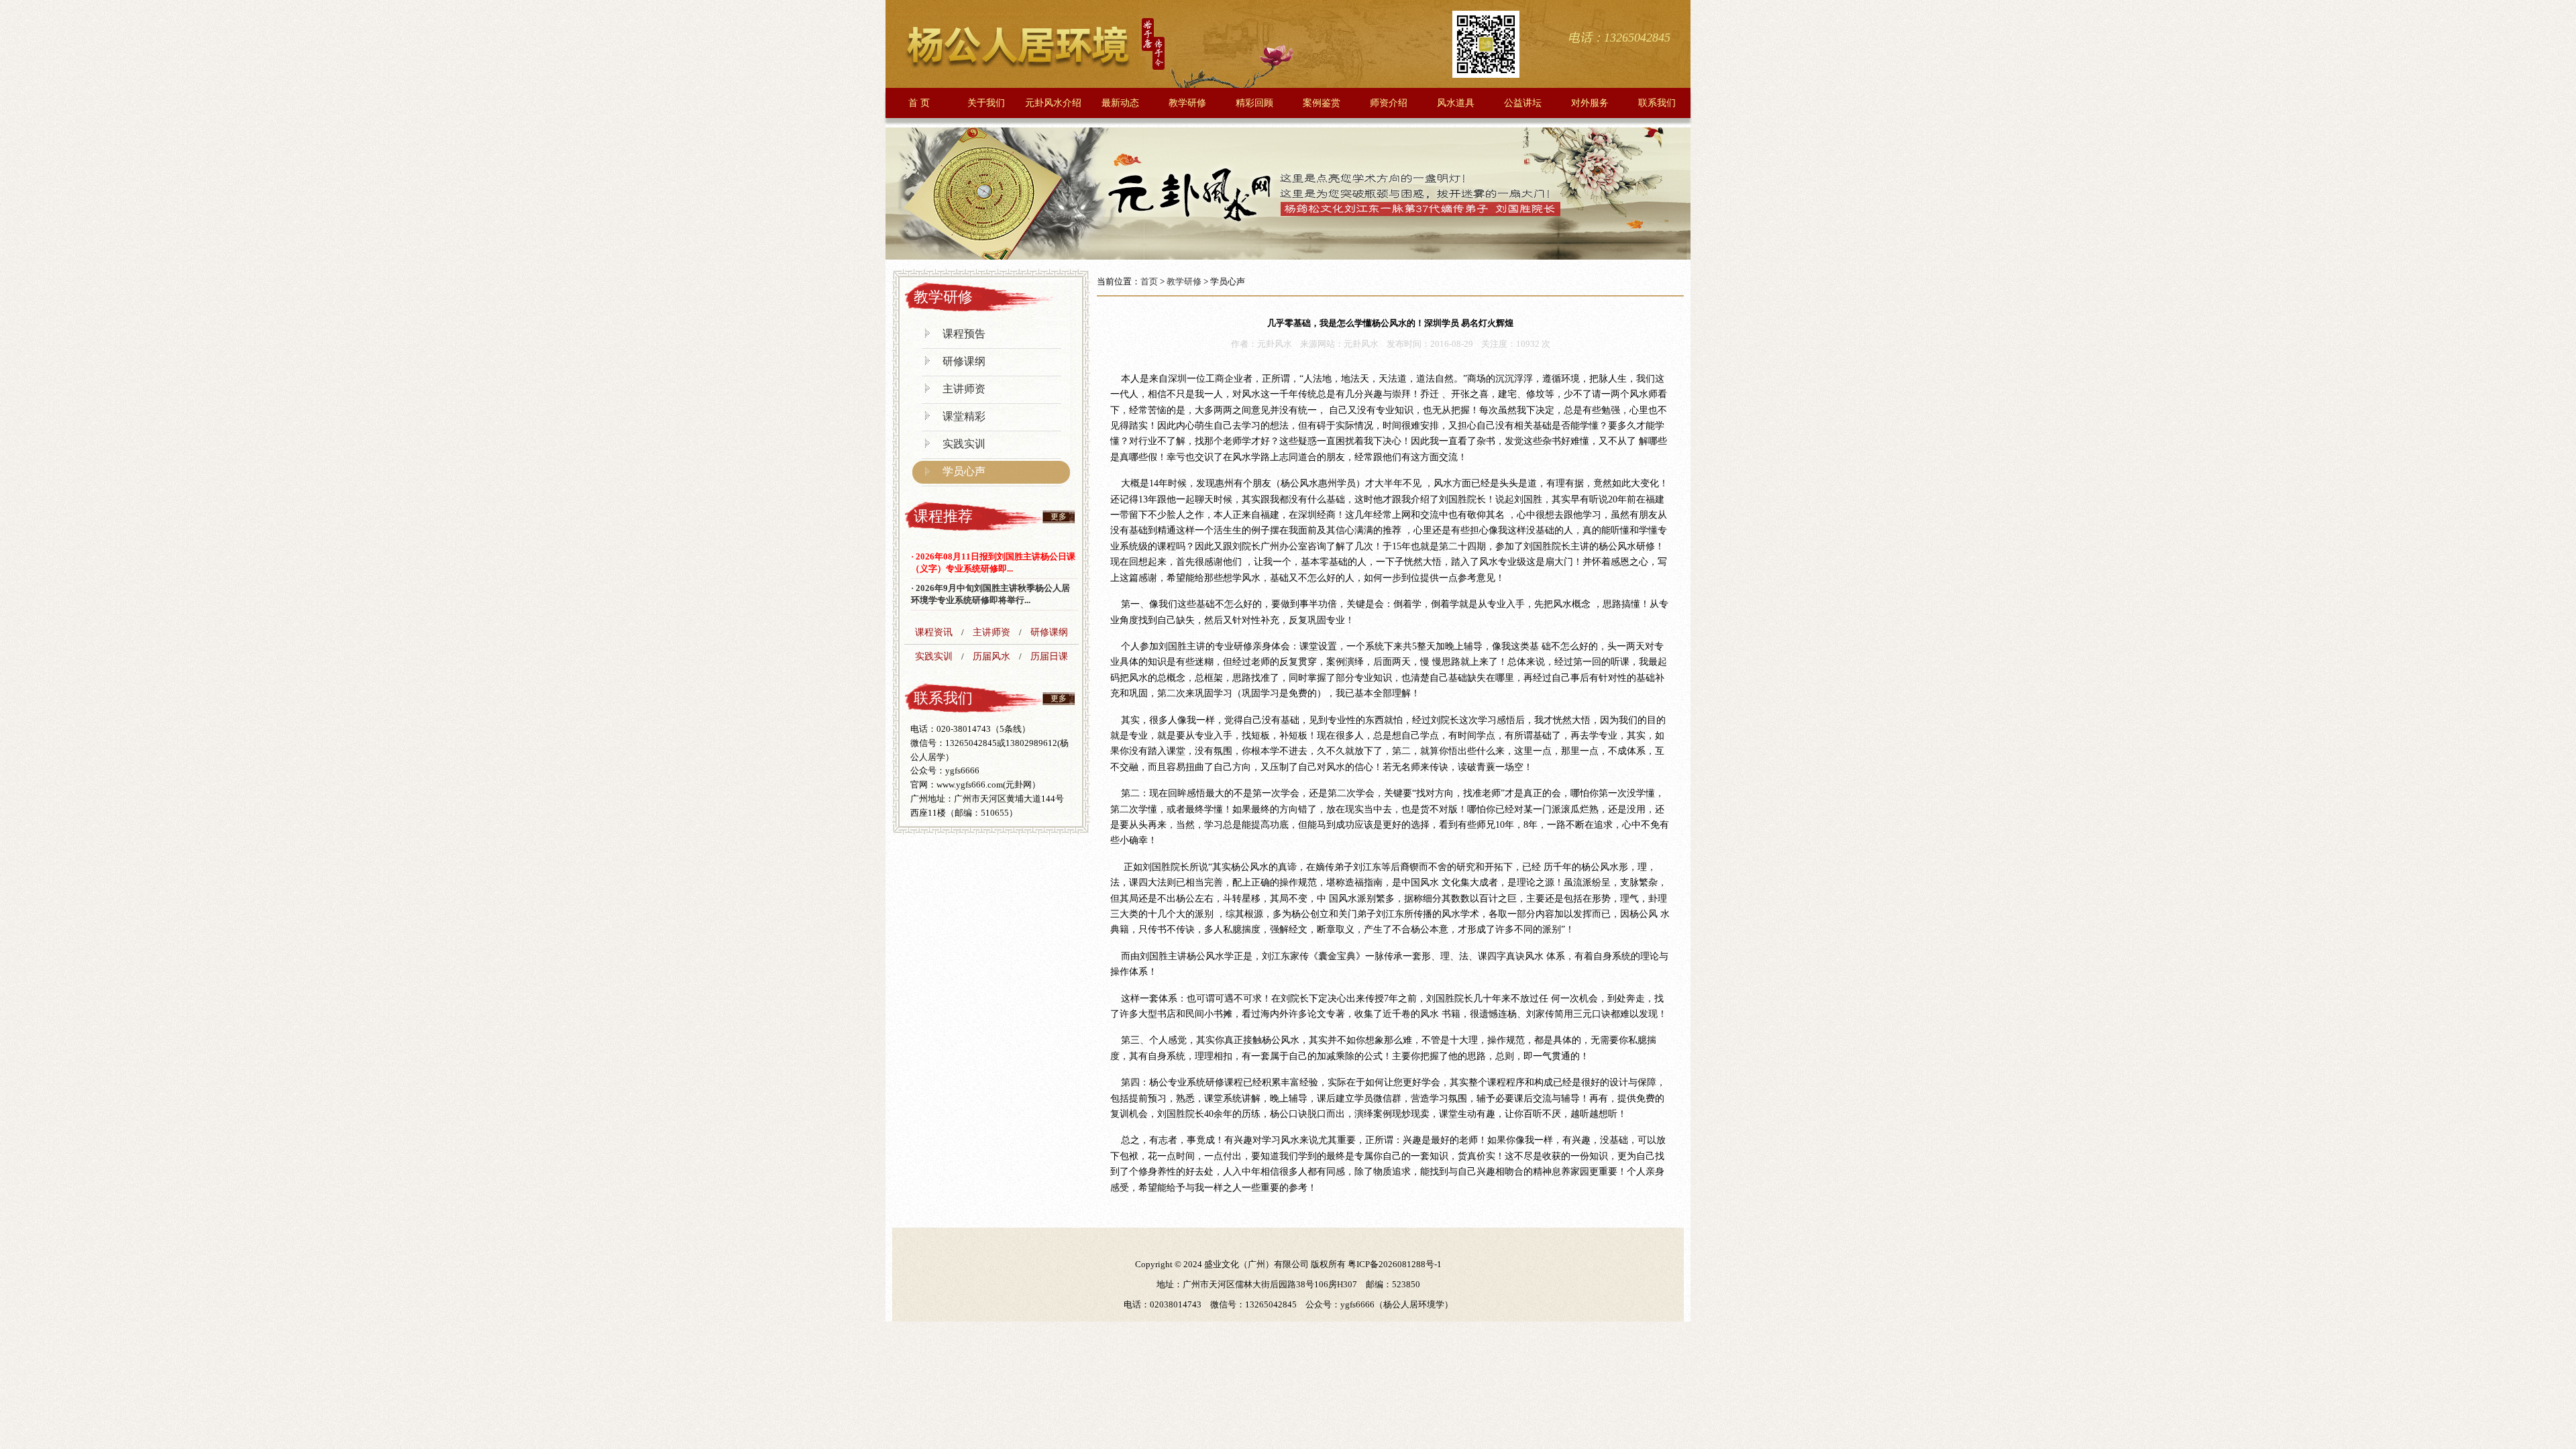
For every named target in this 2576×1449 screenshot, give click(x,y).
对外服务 (1590, 103)
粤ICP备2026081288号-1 (1395, 1264)
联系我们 (1657, 103)
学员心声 (964, 471)
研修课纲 (964, 361)
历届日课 (1049, 656)
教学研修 (1187, 103)
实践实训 (964, 444)
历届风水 (991, 656)
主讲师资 (964, 389)
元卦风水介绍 (1053, 103)
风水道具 (1456, 103)
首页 (1149, 281)
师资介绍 (1389, 103)
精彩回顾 (1254, 103)
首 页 (919, 103)
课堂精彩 (964, 416)
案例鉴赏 (1322, 103)
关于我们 (986, 103)
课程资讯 (934, 632)
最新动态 (1120, 103)
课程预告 (964, 334)
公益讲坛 (1523, 103)
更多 (1059, 517)
